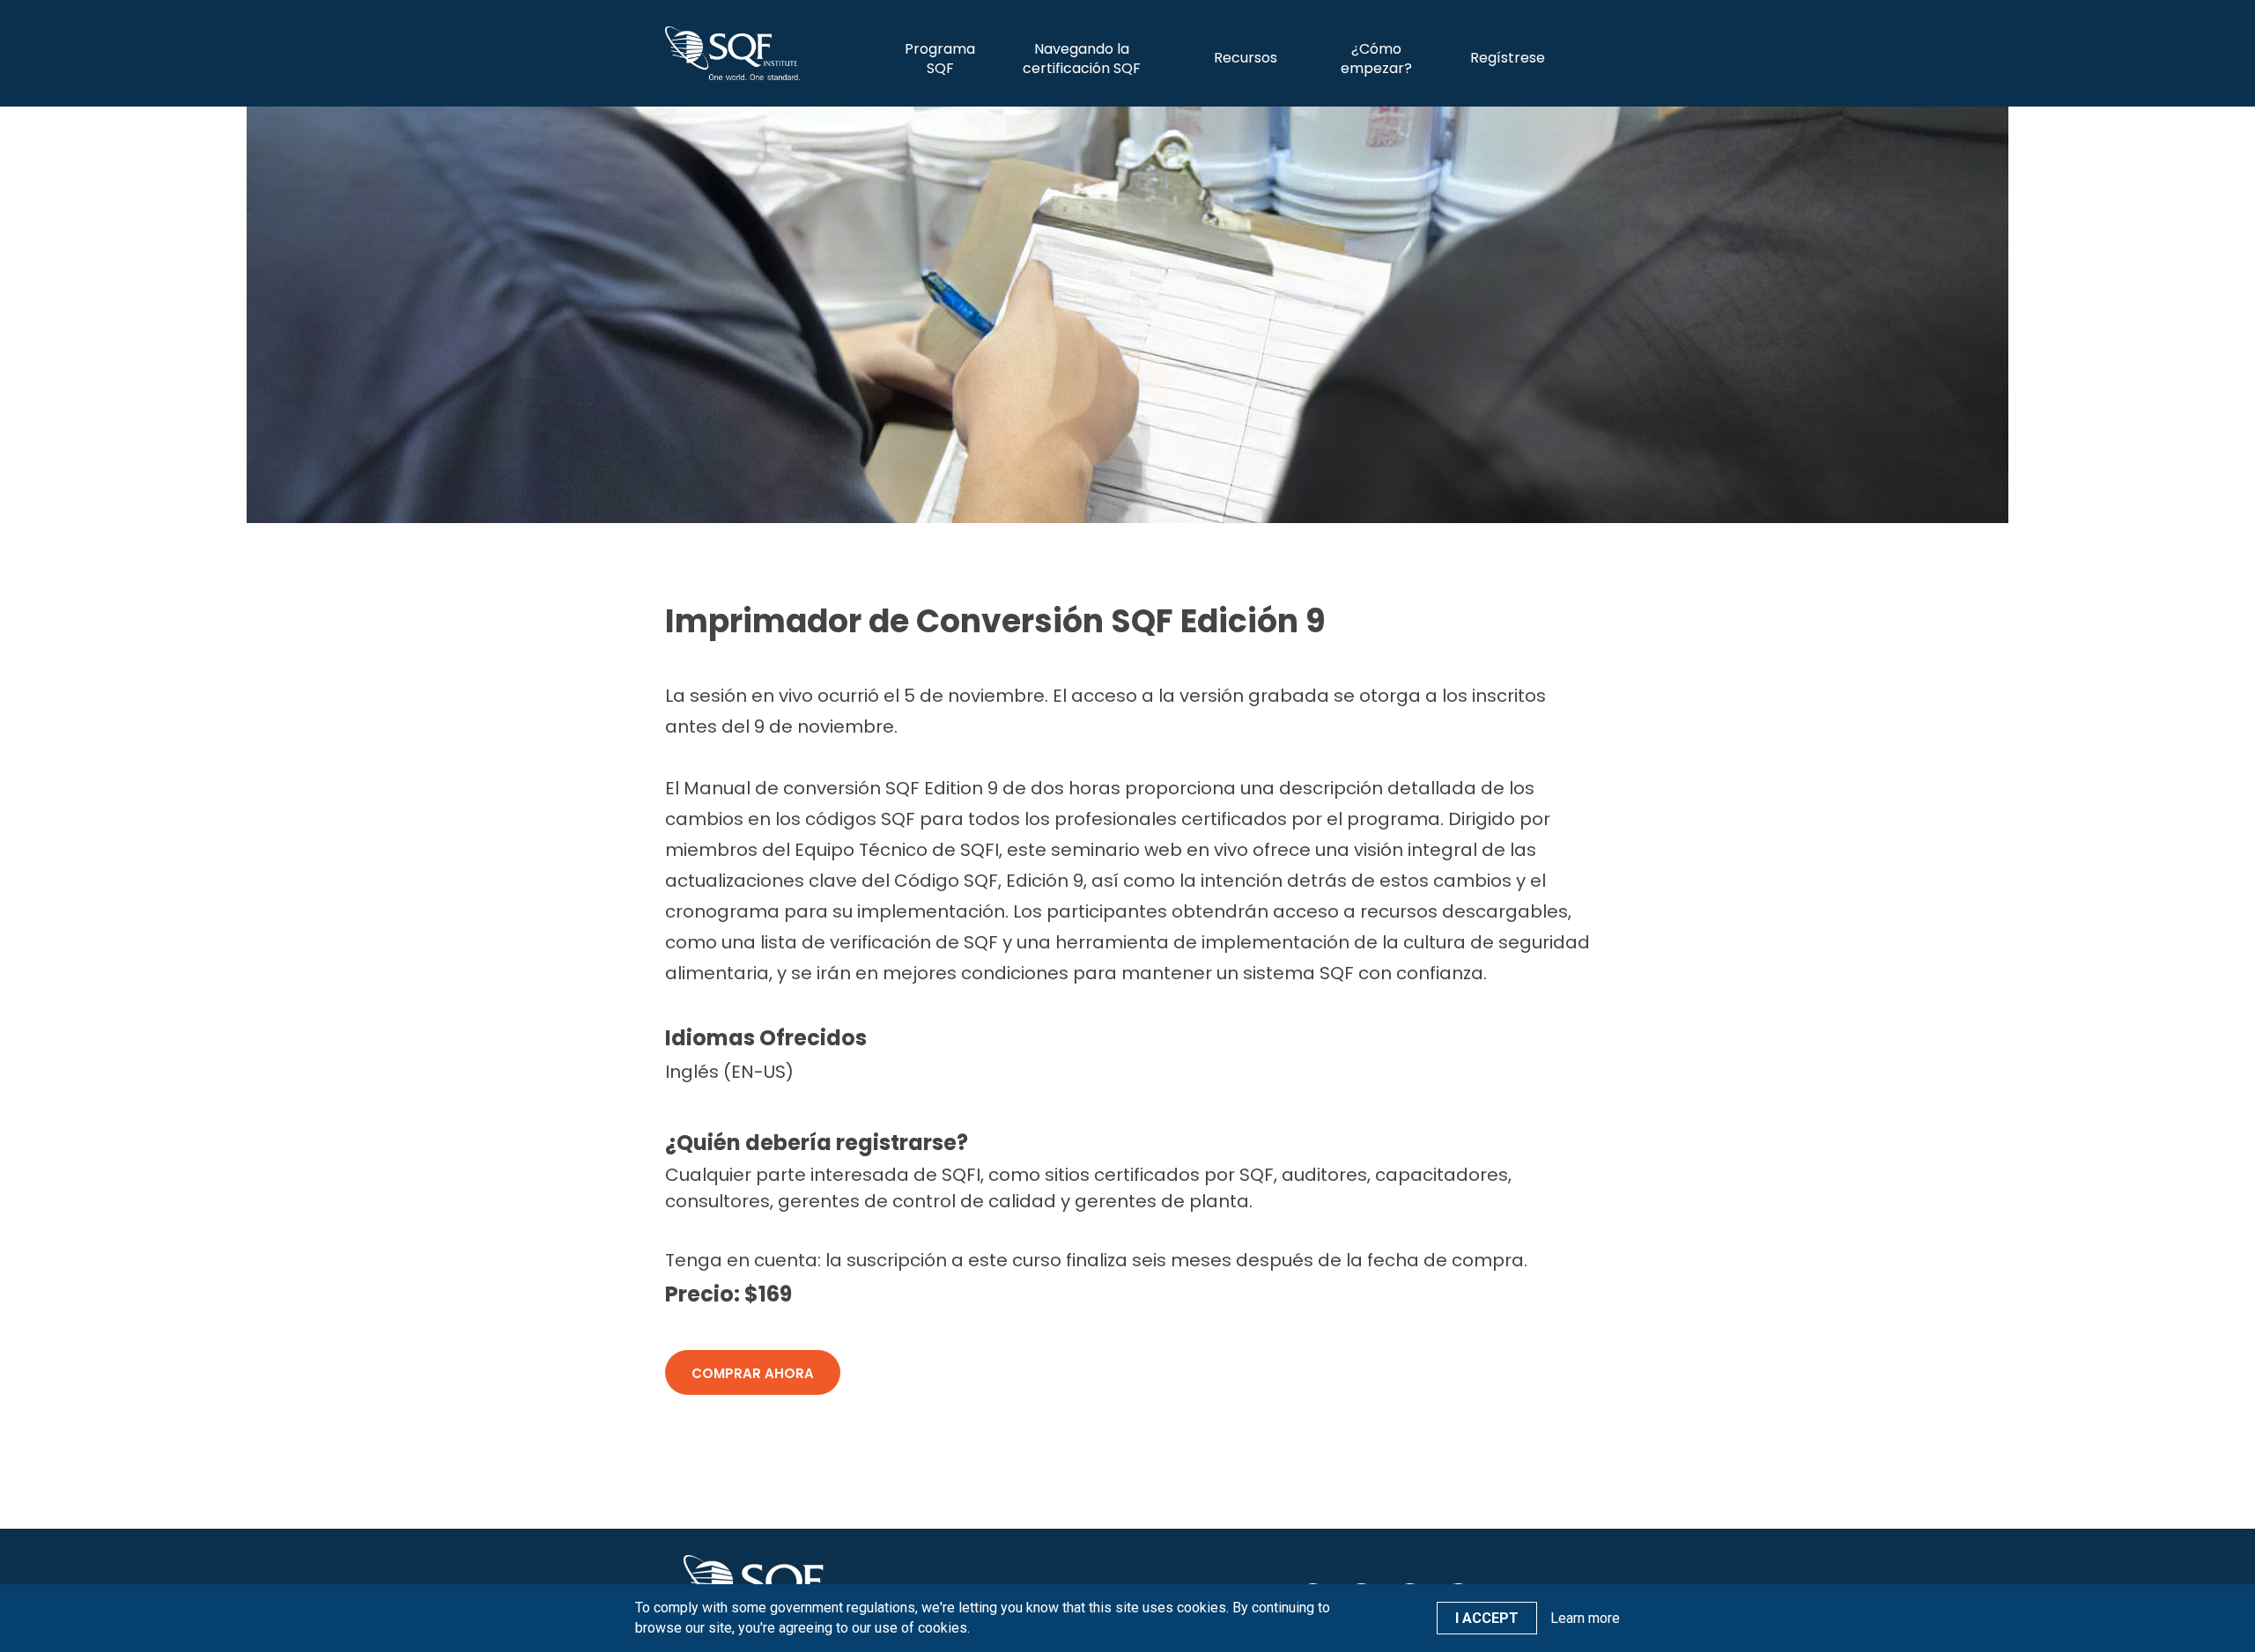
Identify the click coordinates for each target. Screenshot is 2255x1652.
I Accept (1487, 1618)
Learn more (1585, 1618)
